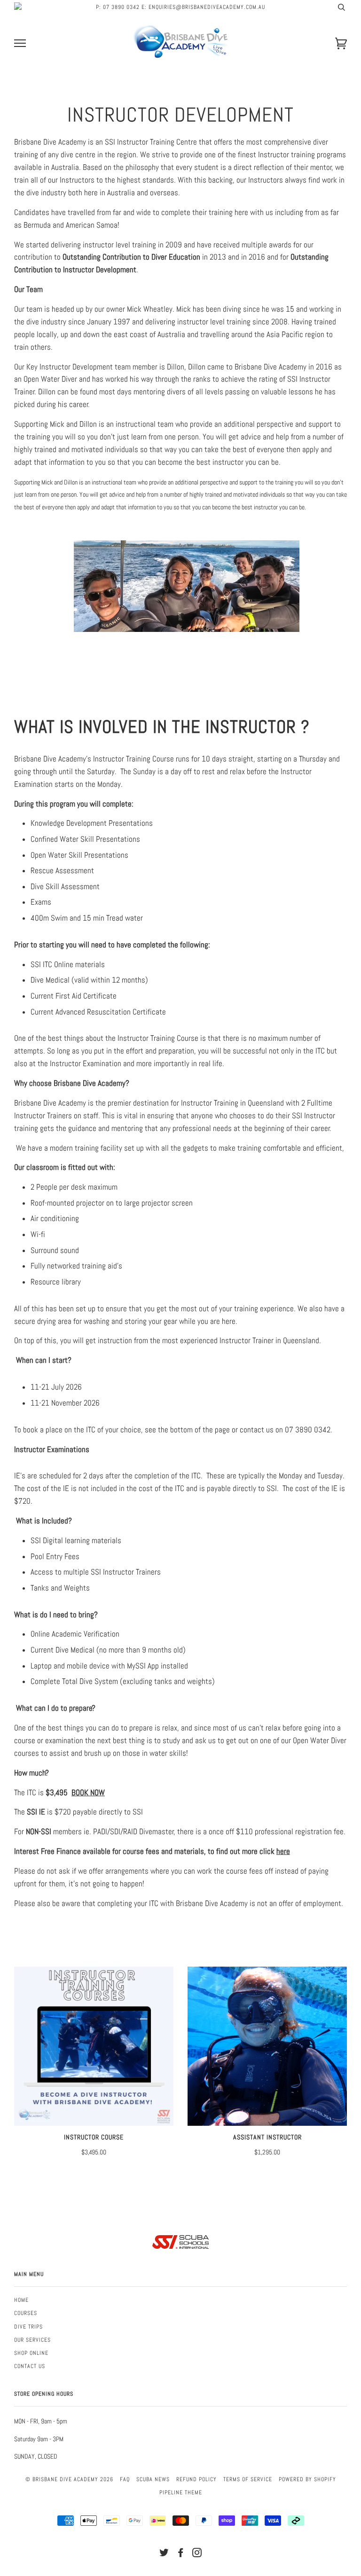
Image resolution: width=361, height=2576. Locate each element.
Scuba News (153, 2479)
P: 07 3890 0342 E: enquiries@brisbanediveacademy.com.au (180, 7)
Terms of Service (248, 2479)
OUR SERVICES (32, 2340)
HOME (21, 2300)
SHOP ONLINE (31, 2353)
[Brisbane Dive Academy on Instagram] (197, 2554)
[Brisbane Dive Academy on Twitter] (164, 2554)
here (283, 1851)
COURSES (26, 2313)
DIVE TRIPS (28, 2327)
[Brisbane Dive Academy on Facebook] (181, 2554)
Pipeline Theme (181, 2492)
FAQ (125, 2479)
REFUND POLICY (196, 2479)
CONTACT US (30, 2366)
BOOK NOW (88, 1793)
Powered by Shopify (307, 2479)
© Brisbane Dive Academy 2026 (69, 2479)
